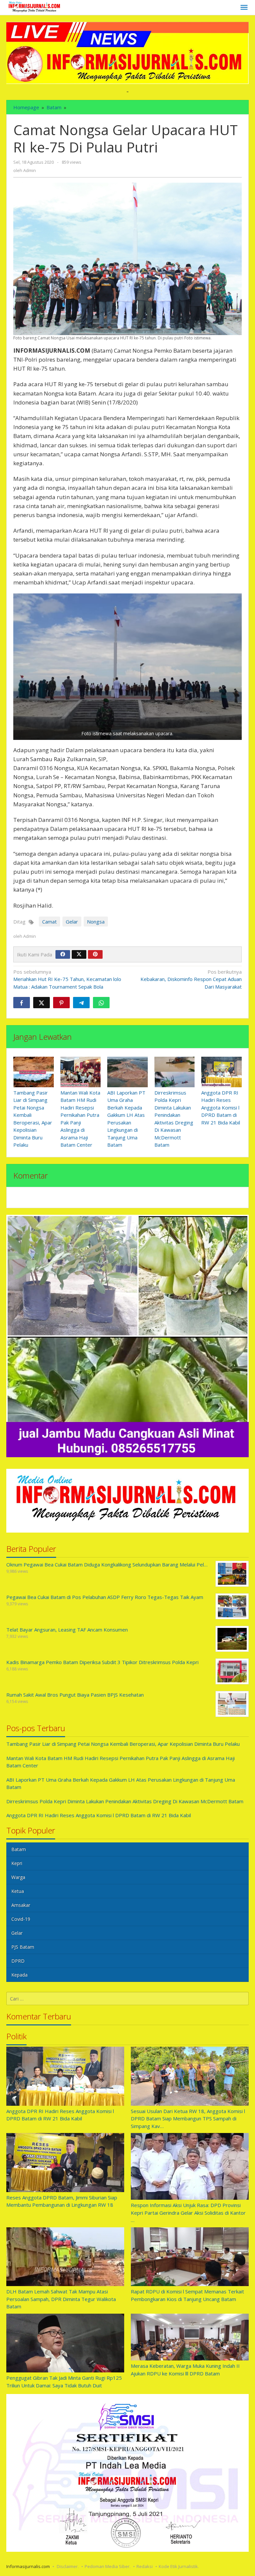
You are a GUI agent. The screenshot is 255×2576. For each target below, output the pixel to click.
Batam (19, 1849)
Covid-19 (21, 1919)
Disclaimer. (68, 2566)
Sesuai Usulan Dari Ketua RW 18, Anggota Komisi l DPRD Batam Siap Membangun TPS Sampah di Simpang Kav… (188, 2119)
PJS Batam (23, 1947)
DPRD (18, 1961)
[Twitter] (79, 954)
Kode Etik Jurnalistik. (179, 2566)
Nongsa (96, 922)
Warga (18, 1877)
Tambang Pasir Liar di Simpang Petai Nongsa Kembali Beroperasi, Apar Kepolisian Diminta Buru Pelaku (123, 1744)
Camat (49, 922)
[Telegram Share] (81, 1003)
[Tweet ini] (42, 1003)
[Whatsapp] (101, 1003)
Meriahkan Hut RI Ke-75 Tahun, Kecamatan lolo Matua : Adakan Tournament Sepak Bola (67, 979)
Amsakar (21, 1905)
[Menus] (244, 8)
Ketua (18, 1891)
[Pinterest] (95, 954)
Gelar (72, 922)
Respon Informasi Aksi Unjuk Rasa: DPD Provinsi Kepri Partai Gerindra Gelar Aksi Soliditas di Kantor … (188, 2213)
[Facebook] (63, 954)
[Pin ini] (61, 1003)
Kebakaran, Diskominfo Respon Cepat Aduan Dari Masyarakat (191, 979)
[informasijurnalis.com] (35, 7)
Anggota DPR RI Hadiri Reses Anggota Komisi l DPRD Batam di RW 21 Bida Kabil (221, 1108)
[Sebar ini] (22, 1003)
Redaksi (145, 2566)
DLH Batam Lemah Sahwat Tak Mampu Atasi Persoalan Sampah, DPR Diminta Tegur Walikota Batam (61, 2299)
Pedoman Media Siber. (108, 2566)
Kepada (19, 1975)
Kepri (17, 1863)
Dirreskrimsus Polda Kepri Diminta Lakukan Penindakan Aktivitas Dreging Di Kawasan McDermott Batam (125, 1801)
